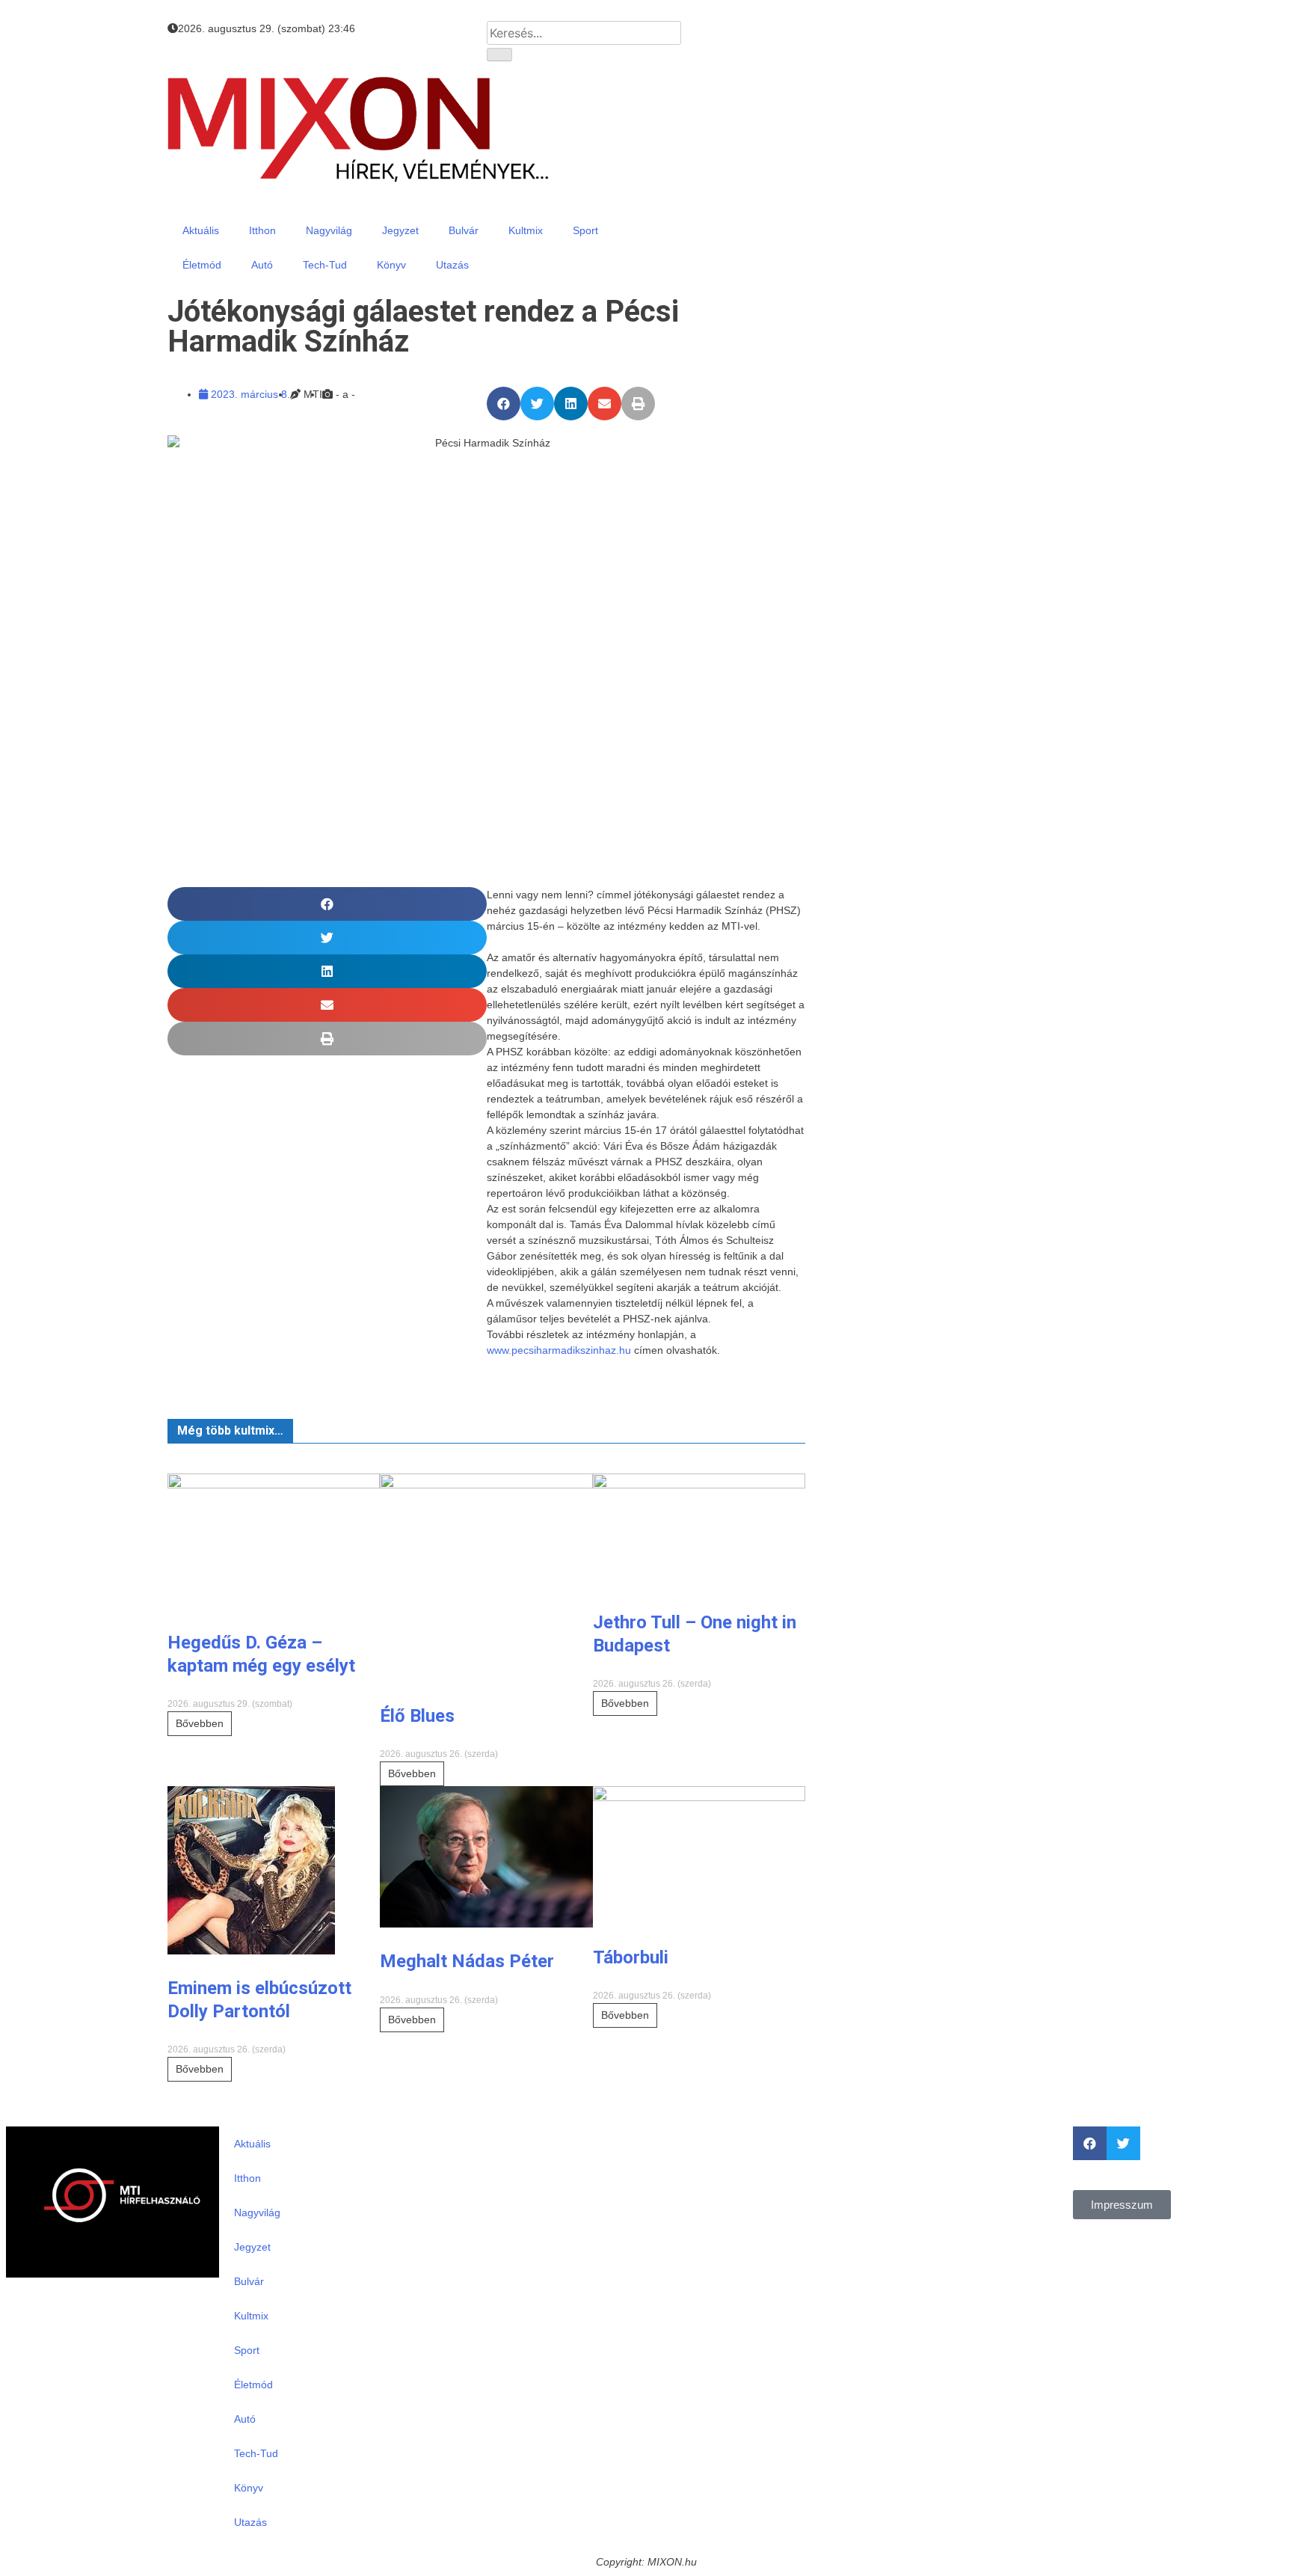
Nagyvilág (329, 230)
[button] (504, 404)
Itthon (262, 230)
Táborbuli (631, 1957)
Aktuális (201, 230)
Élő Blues (417, 1716)
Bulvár (464, 230)
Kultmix (526, 230)
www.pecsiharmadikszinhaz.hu (559, 1350)
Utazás (452, 265)
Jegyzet (400, 230)
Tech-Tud (325, 265)
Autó (262, 265)
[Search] (499, 55)
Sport (585, 230)
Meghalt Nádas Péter (467, 1961)
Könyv (391, 265)
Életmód (202, 265)
